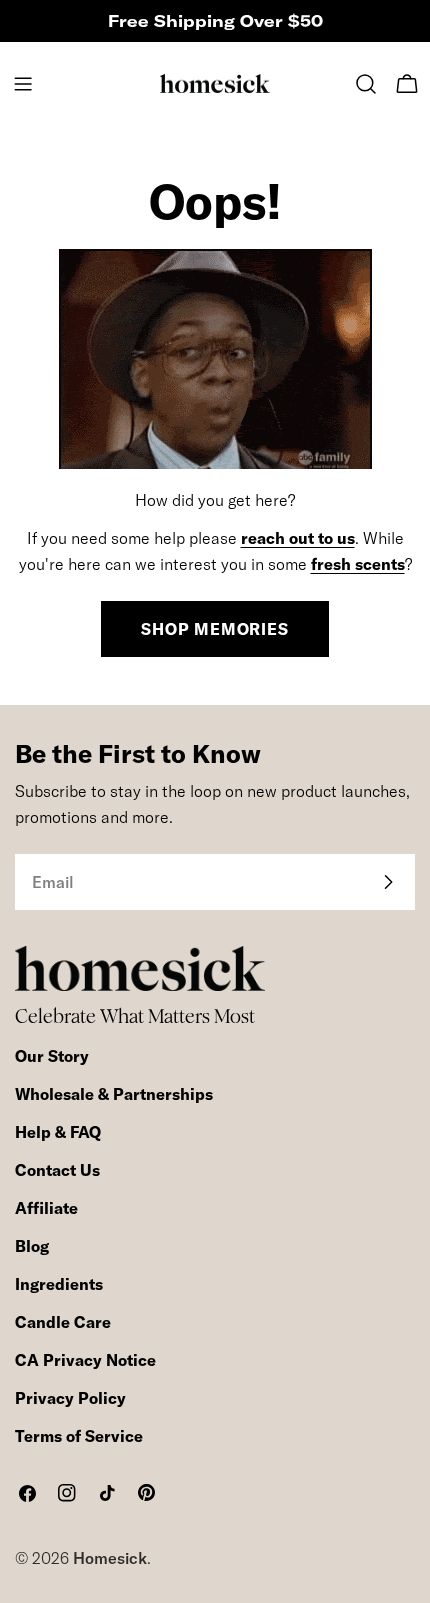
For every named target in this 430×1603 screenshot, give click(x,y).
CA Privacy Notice (85, 1360)
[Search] (366, 84)
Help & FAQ (58, 1132)
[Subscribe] (388, 882)
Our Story (52, 1056)
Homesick (110, 1558)
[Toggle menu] (23, 84)
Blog (32, 1246)
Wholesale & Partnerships (114, 1094)
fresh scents (358, 564)
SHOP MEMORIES (214, 629)
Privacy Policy (70, 1398)
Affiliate (46, 1208)
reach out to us (298, 538)
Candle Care (63, 1322)
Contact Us (57, 1170)
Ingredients (59, 1284)
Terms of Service (79, 1436)
